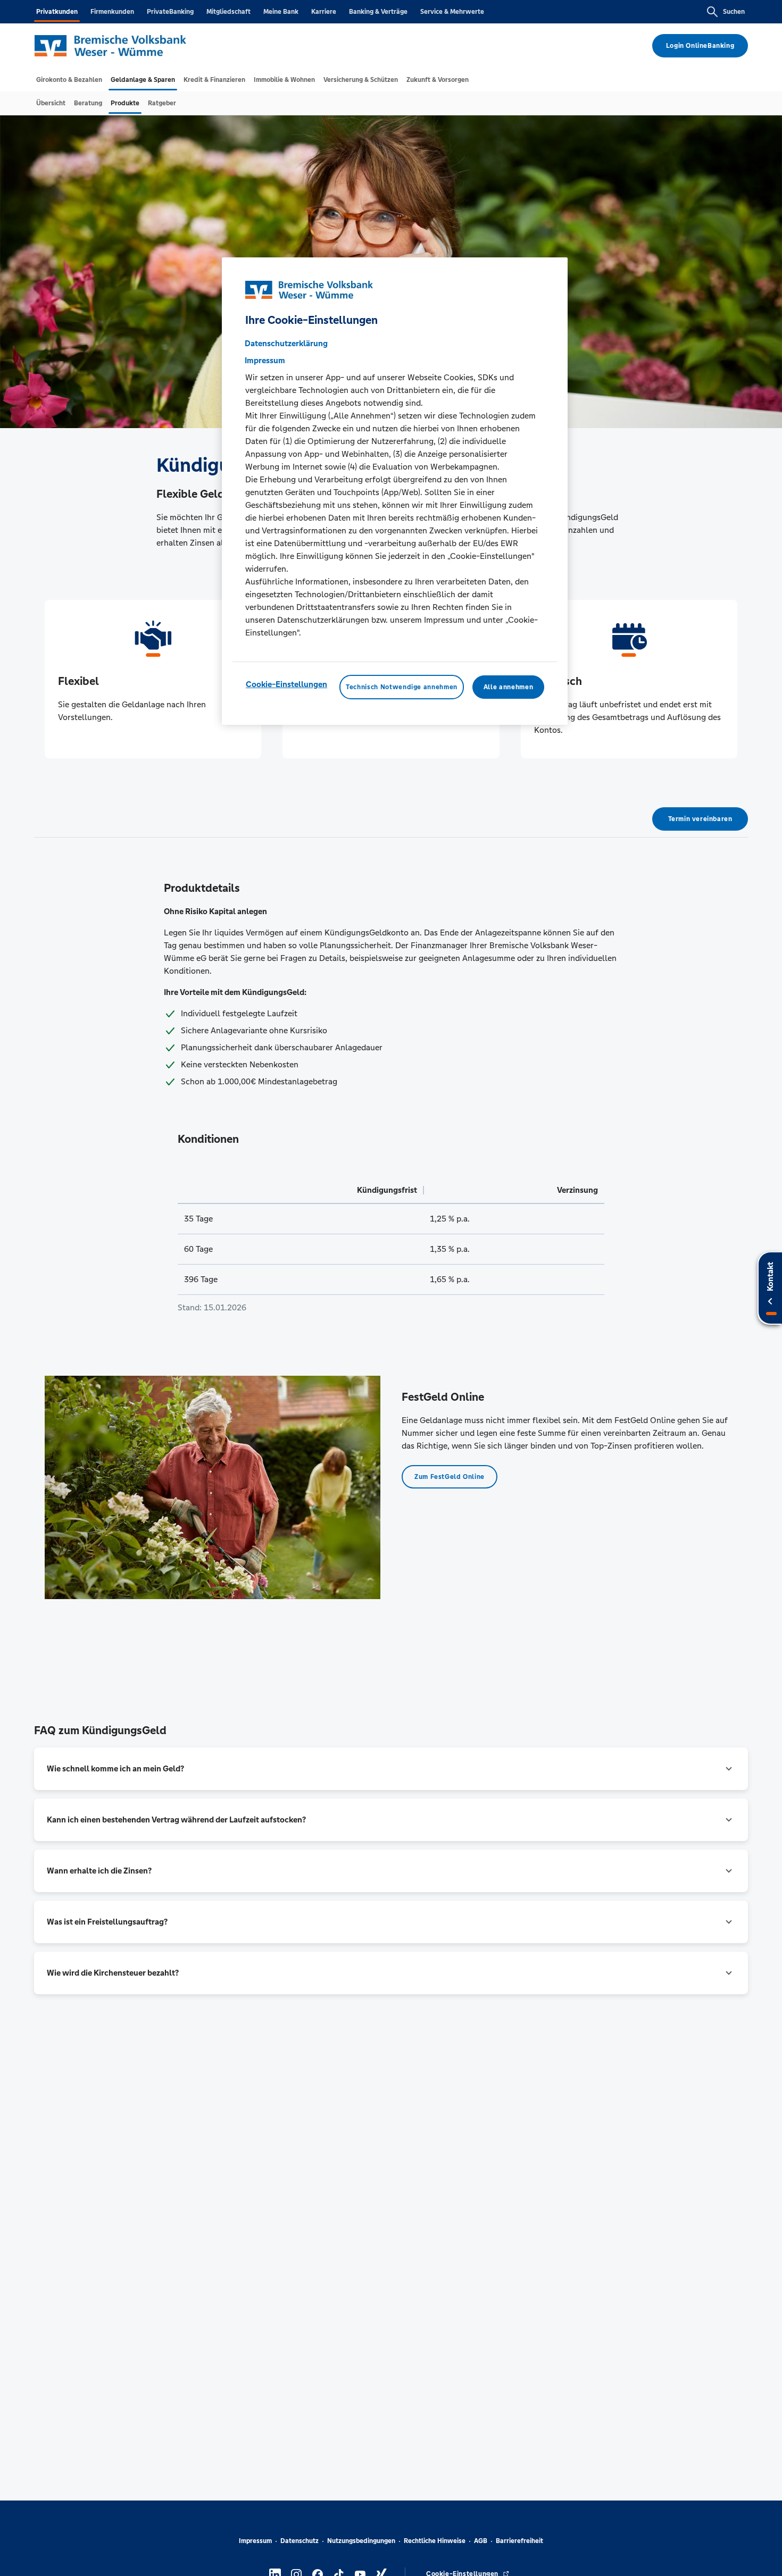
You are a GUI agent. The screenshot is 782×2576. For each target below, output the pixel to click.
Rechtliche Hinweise (435, 2541)
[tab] (69, 80)
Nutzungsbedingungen (361, 2541)
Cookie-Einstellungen (286, 684)
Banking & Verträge (378, 12)
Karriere (324, 12)
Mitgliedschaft (228, 12)
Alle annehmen (508, 687)
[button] (391, 1769)
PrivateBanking (170, 12)
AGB (481, 2541)
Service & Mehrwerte (452, 12)
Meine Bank (281, 12)
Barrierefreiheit (519, 2541)
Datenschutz (300, 2541)
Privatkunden (57, 12)
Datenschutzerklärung (286, 343)
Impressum (255, 2541)
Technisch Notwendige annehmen (402, 687)
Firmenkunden (112, 12)
